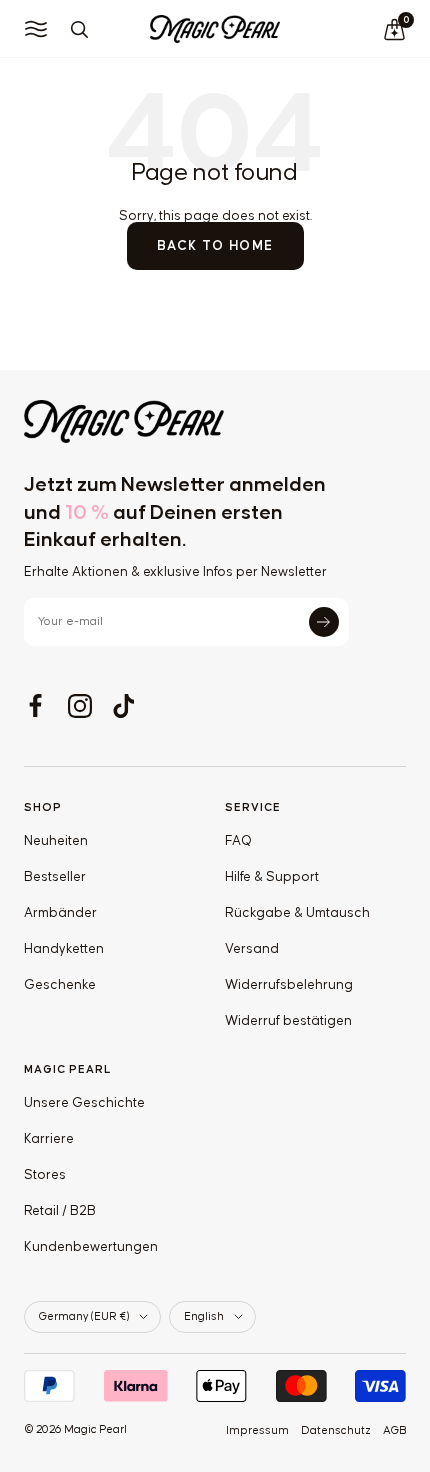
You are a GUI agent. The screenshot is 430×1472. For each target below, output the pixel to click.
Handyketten (64, 949)
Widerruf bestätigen (288, 1021)
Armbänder (60, 913)
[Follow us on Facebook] (36, 706)
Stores (45, 1175)
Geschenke (60, 985)
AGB (394, 1430)
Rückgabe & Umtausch (297, 913)
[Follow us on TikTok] (124, 706)
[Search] (79, 29)
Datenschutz (336, 1430)
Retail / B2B (60, 1211)
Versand (252, 949)
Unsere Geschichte (84, 1103)
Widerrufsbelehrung (289, 985)
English (204, 1316)
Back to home (215, 246)
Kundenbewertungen (91, 1247)
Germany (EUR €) (84, 1316)
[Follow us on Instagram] (80, 706)
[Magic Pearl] (215, 421)
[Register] (324, 622)
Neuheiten (56, 841)
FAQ (238, 841)
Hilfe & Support (272, 877)
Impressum (257, 1430)
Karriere (49, 1139)
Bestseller (55, 877)
